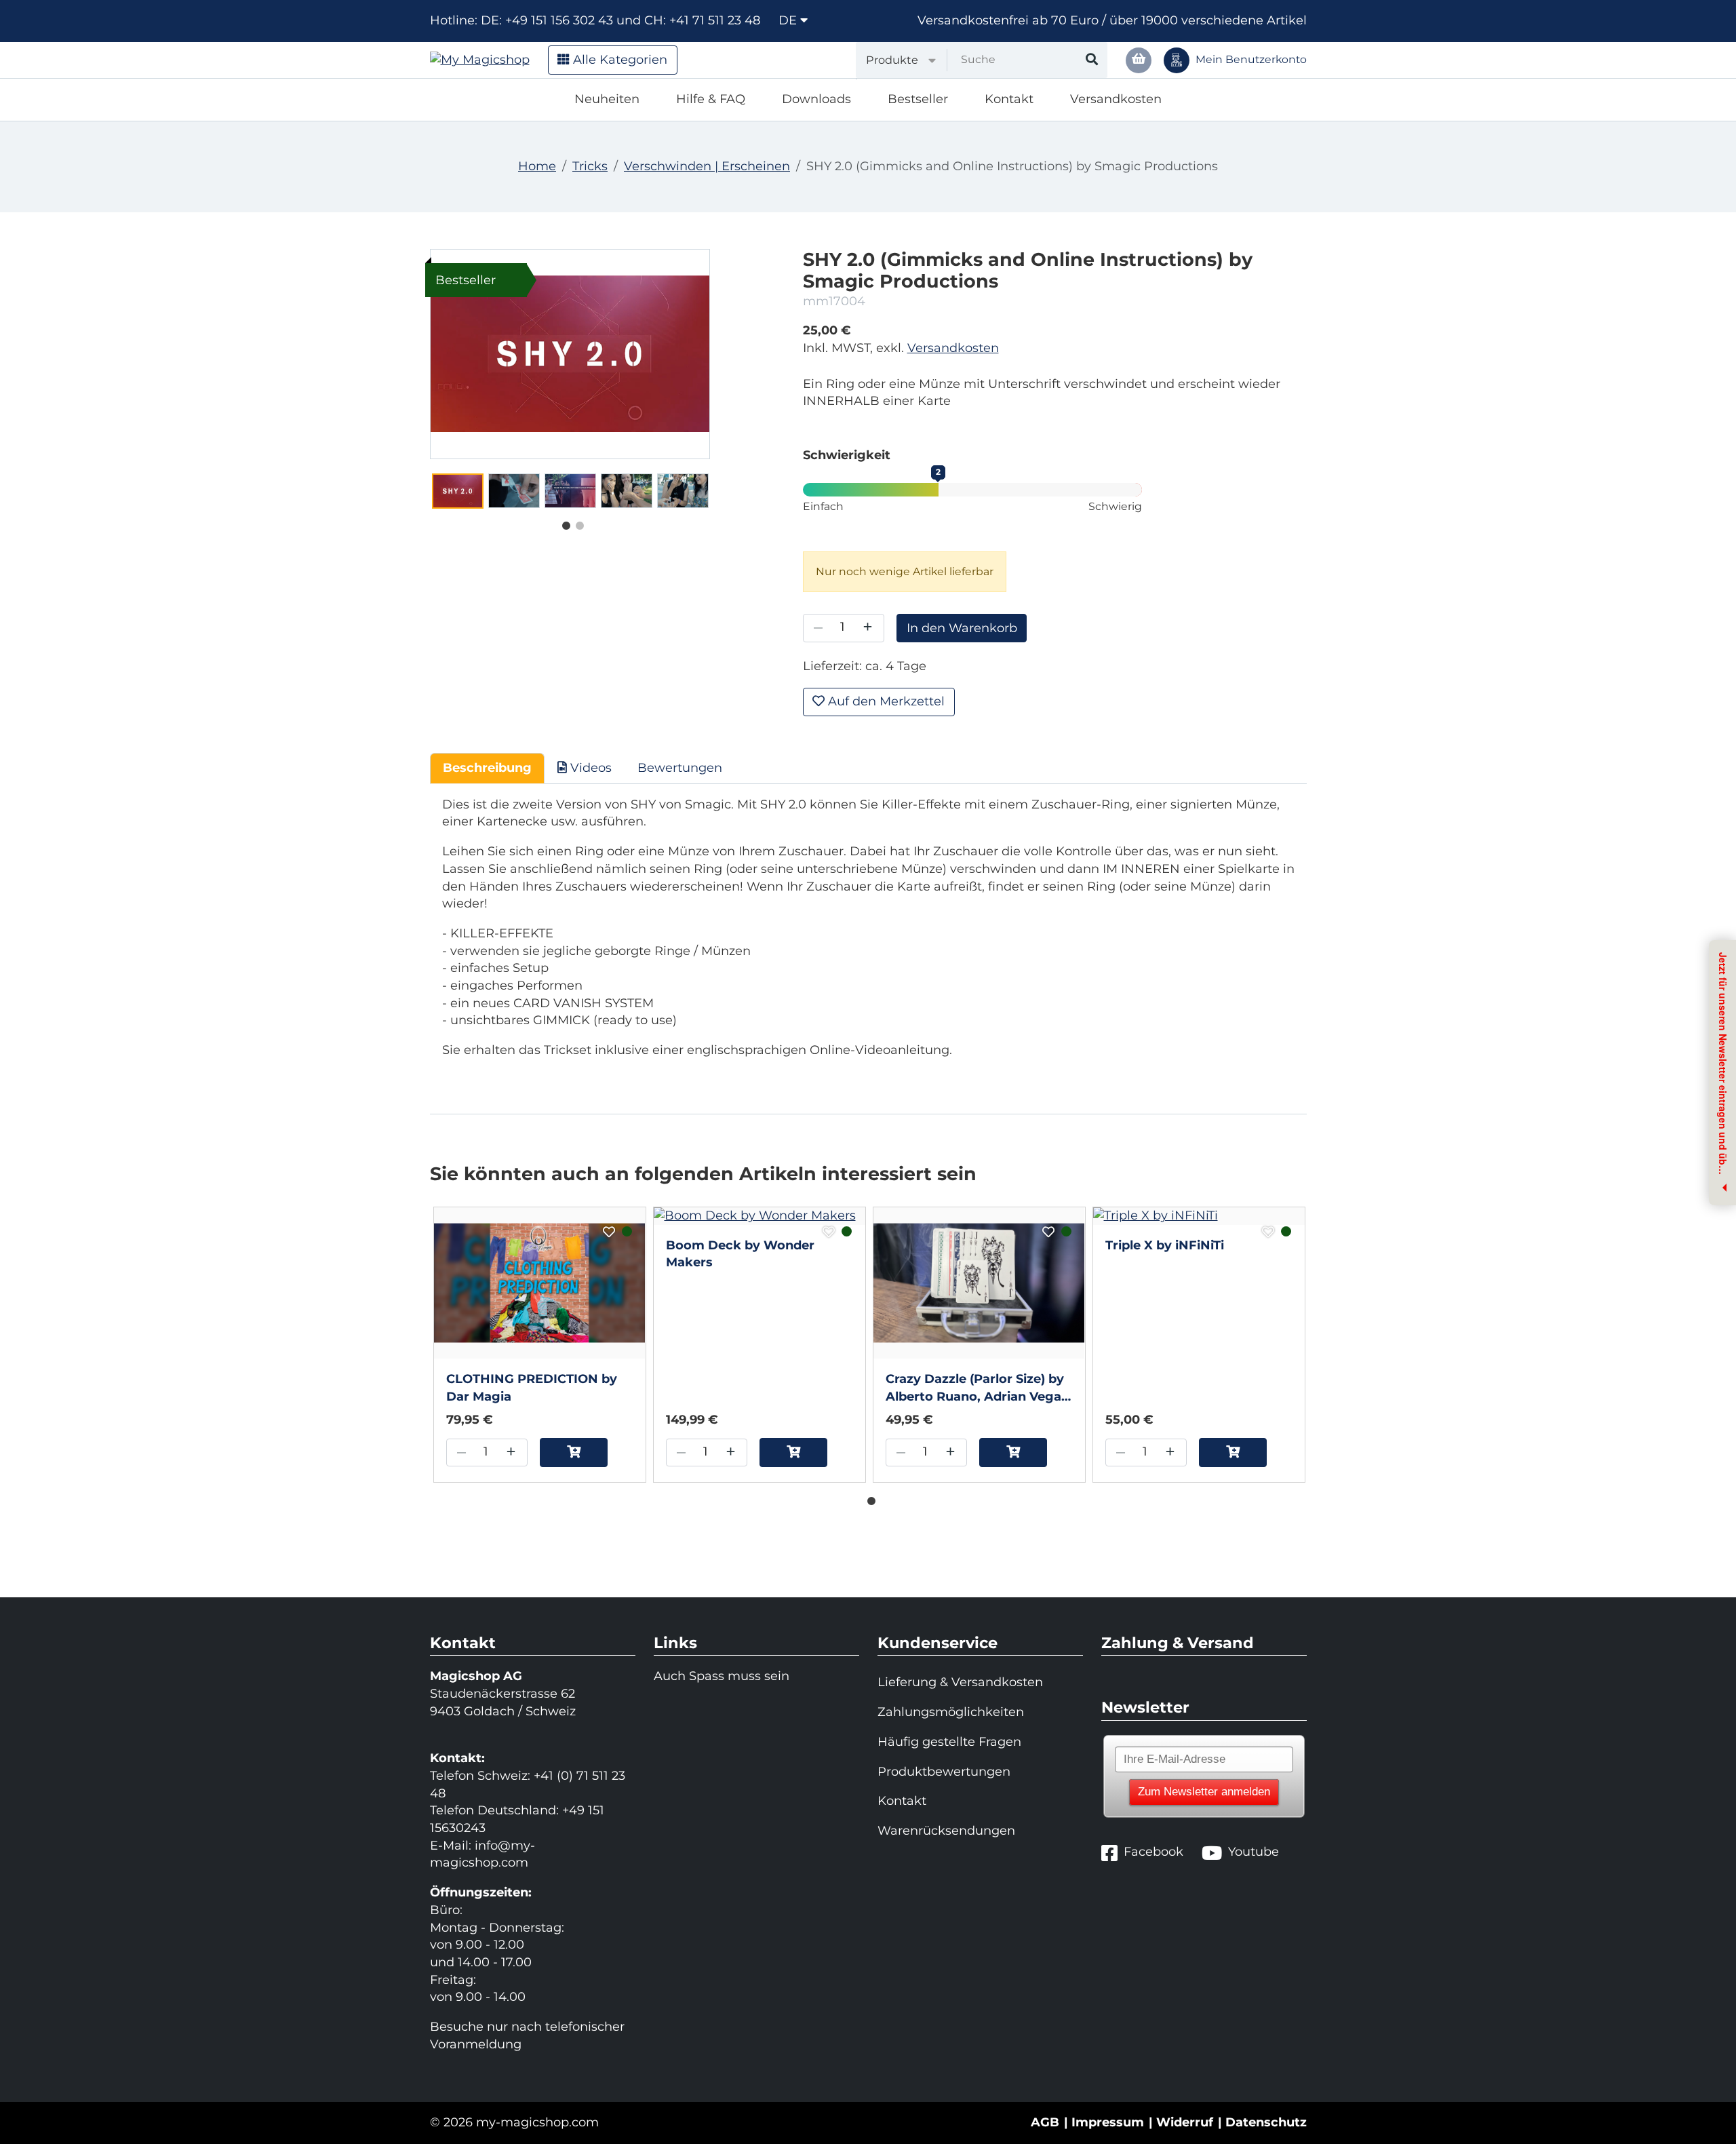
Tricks (590, 166)
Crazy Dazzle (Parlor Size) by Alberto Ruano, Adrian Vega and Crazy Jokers (975, 1388)
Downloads (816, 99)
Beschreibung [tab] (487, 768)
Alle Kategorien (618, 60)
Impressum (1108, 2122)
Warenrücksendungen (946, 1831)
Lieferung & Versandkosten (960, 1682)
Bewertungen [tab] (680, 768)
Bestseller (918, 99)
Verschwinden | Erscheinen (707, 166)
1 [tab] (563, 523)
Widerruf (1185, 2122)
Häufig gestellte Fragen (949, 1742)
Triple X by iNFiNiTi (1165, 1245)
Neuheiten (607, 99)
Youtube (1254, 1852)
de (789, 20)
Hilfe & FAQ (711, 99)
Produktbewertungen (944, 1772)
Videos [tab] (589, 768)
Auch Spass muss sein (722, 1676)
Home (537, 166)
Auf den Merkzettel (885, 701)
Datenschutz (1266, 2122)
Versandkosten (1116, 99)
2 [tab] (576, 523)
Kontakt (1009, 99)
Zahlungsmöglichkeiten (951, 1712)
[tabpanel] (458, 491)
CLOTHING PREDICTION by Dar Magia (532, 1388)
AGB (1045, 2122)
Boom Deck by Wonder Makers (740, 1254)
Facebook (1153, 1852)
